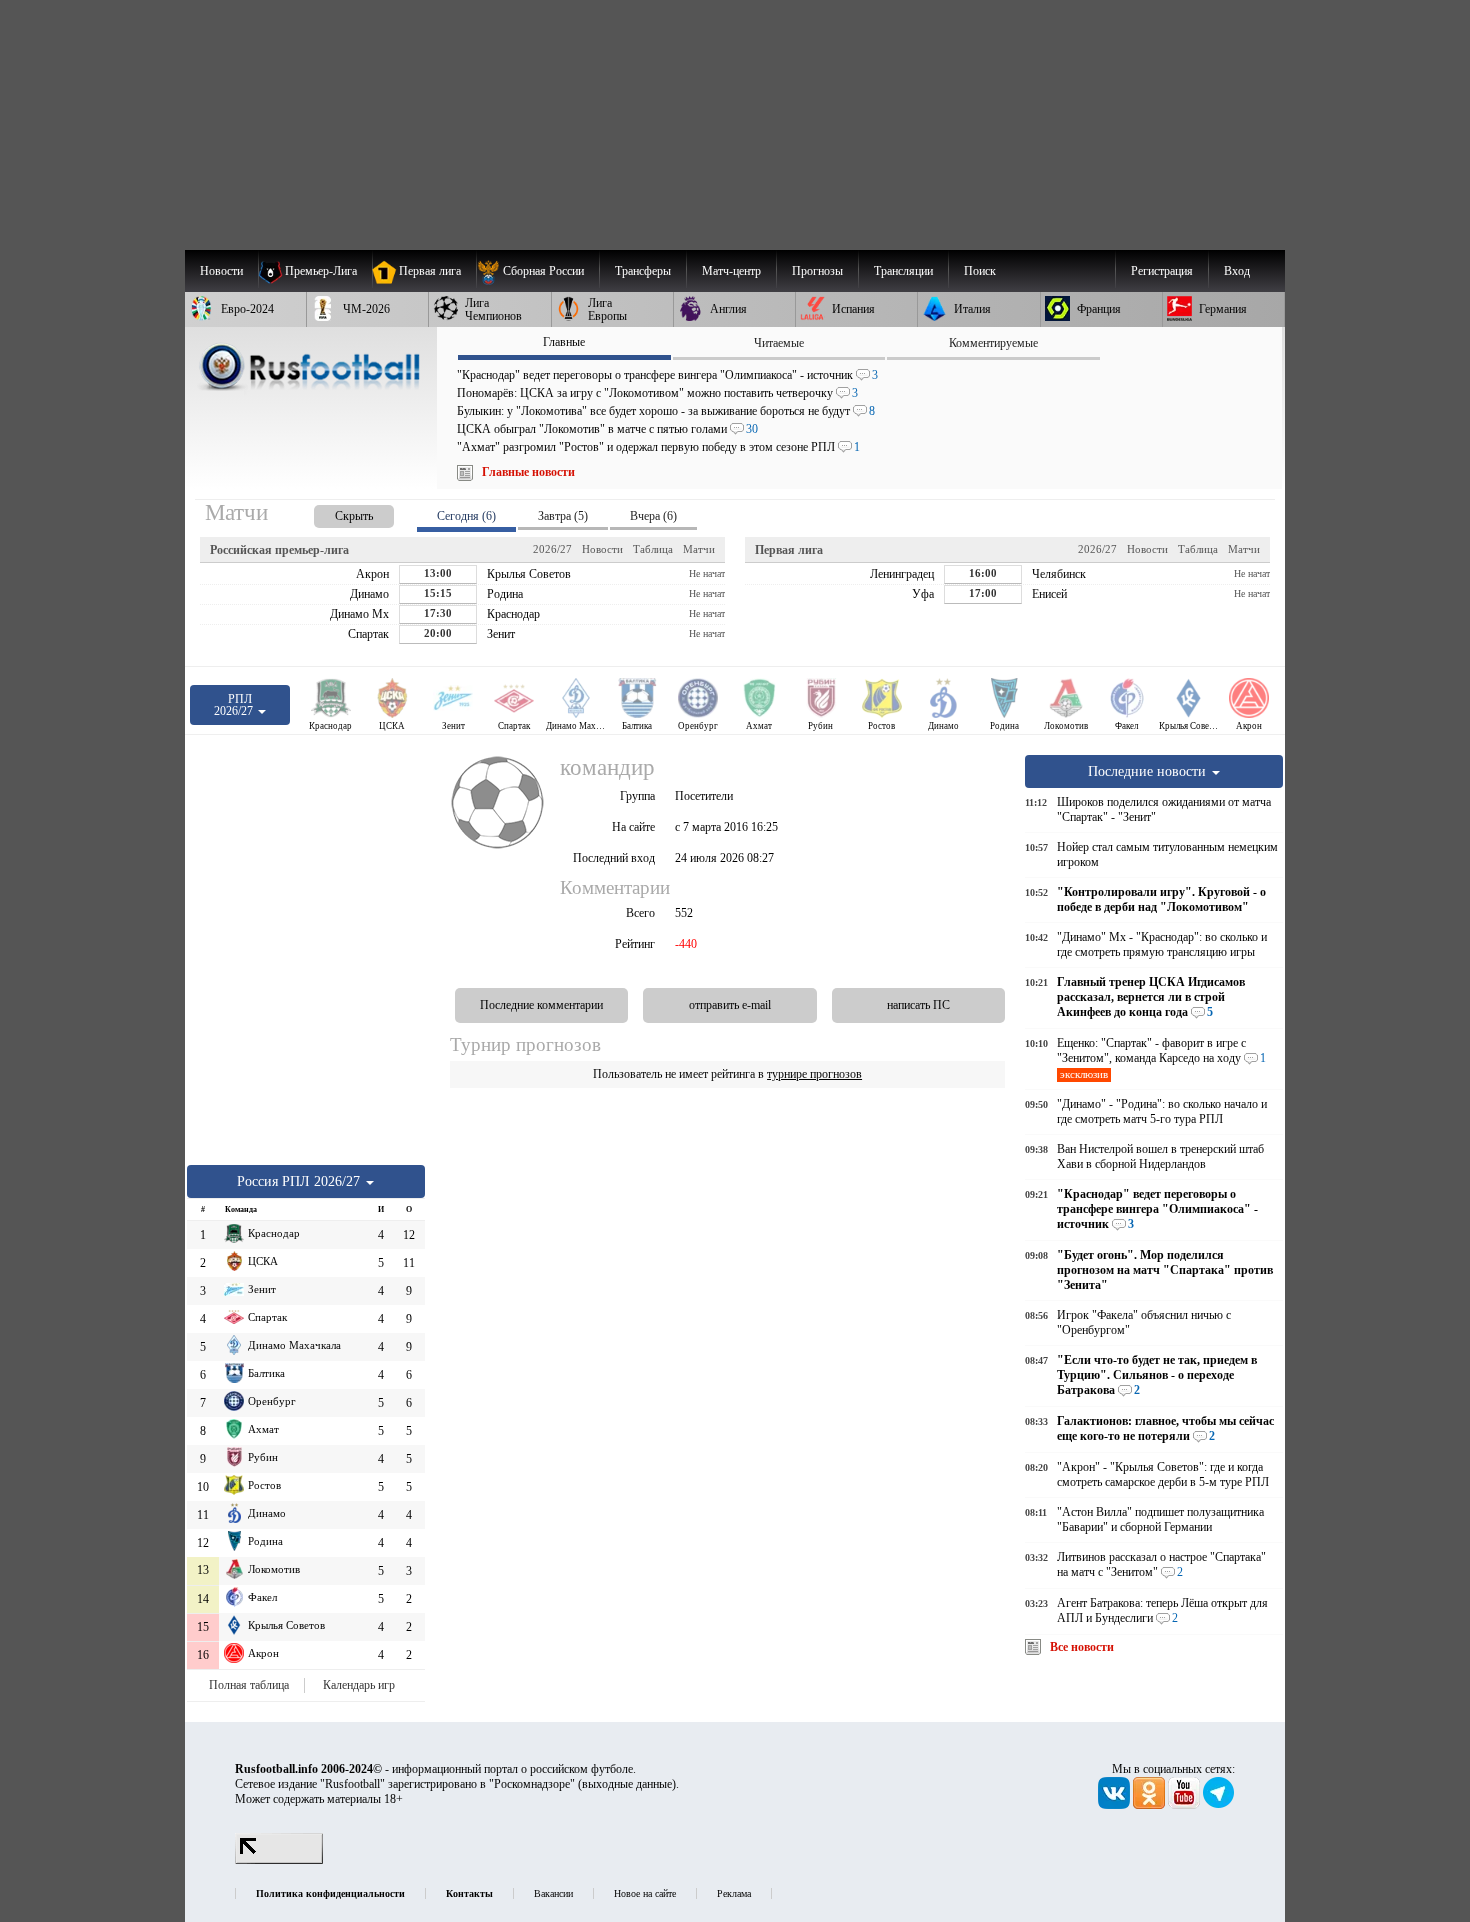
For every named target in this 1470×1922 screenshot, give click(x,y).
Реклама (734, 1893)
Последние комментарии (541, 1005)
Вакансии (553, 1893)
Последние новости (1149, 771)
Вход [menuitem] (1237, 271)
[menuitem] (537, 271)
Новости (602, 549)
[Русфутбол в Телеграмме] (1219, 1805)
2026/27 (552, 549)
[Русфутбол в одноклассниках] (1150, 1805)
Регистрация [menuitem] (1162, 271)
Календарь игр (359, 1685)
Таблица (653, 549)
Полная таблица (249, 1685)
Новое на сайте (645, 1893)
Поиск (980, 271)
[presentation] (334, 512)
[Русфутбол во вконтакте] (1115, 1805)
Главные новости (528, 472)
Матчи (699, 549)
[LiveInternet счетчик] (279, 1860)
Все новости (1082, 1647)
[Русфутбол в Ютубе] (1185, 1805)
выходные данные (627, 1784)
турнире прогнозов (814, 1074)
